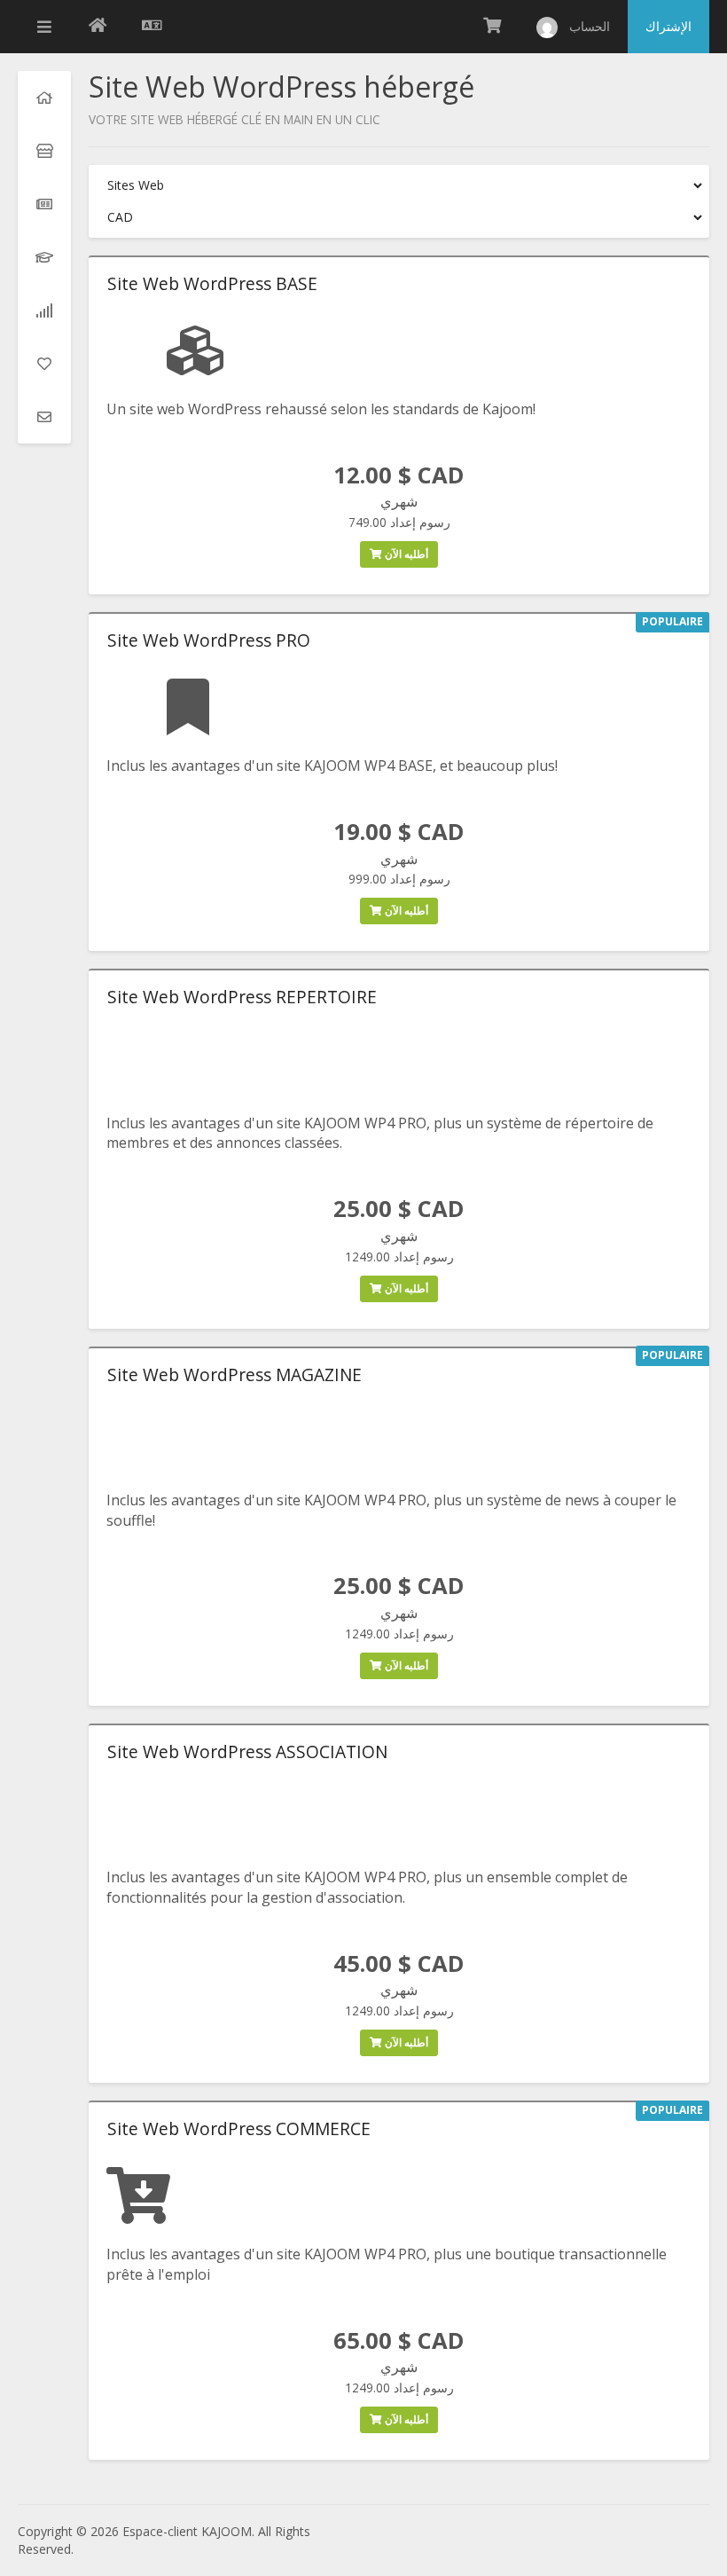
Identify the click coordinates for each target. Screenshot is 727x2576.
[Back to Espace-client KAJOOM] (98, 27)
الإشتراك (668, 26)
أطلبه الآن (405, 554)
